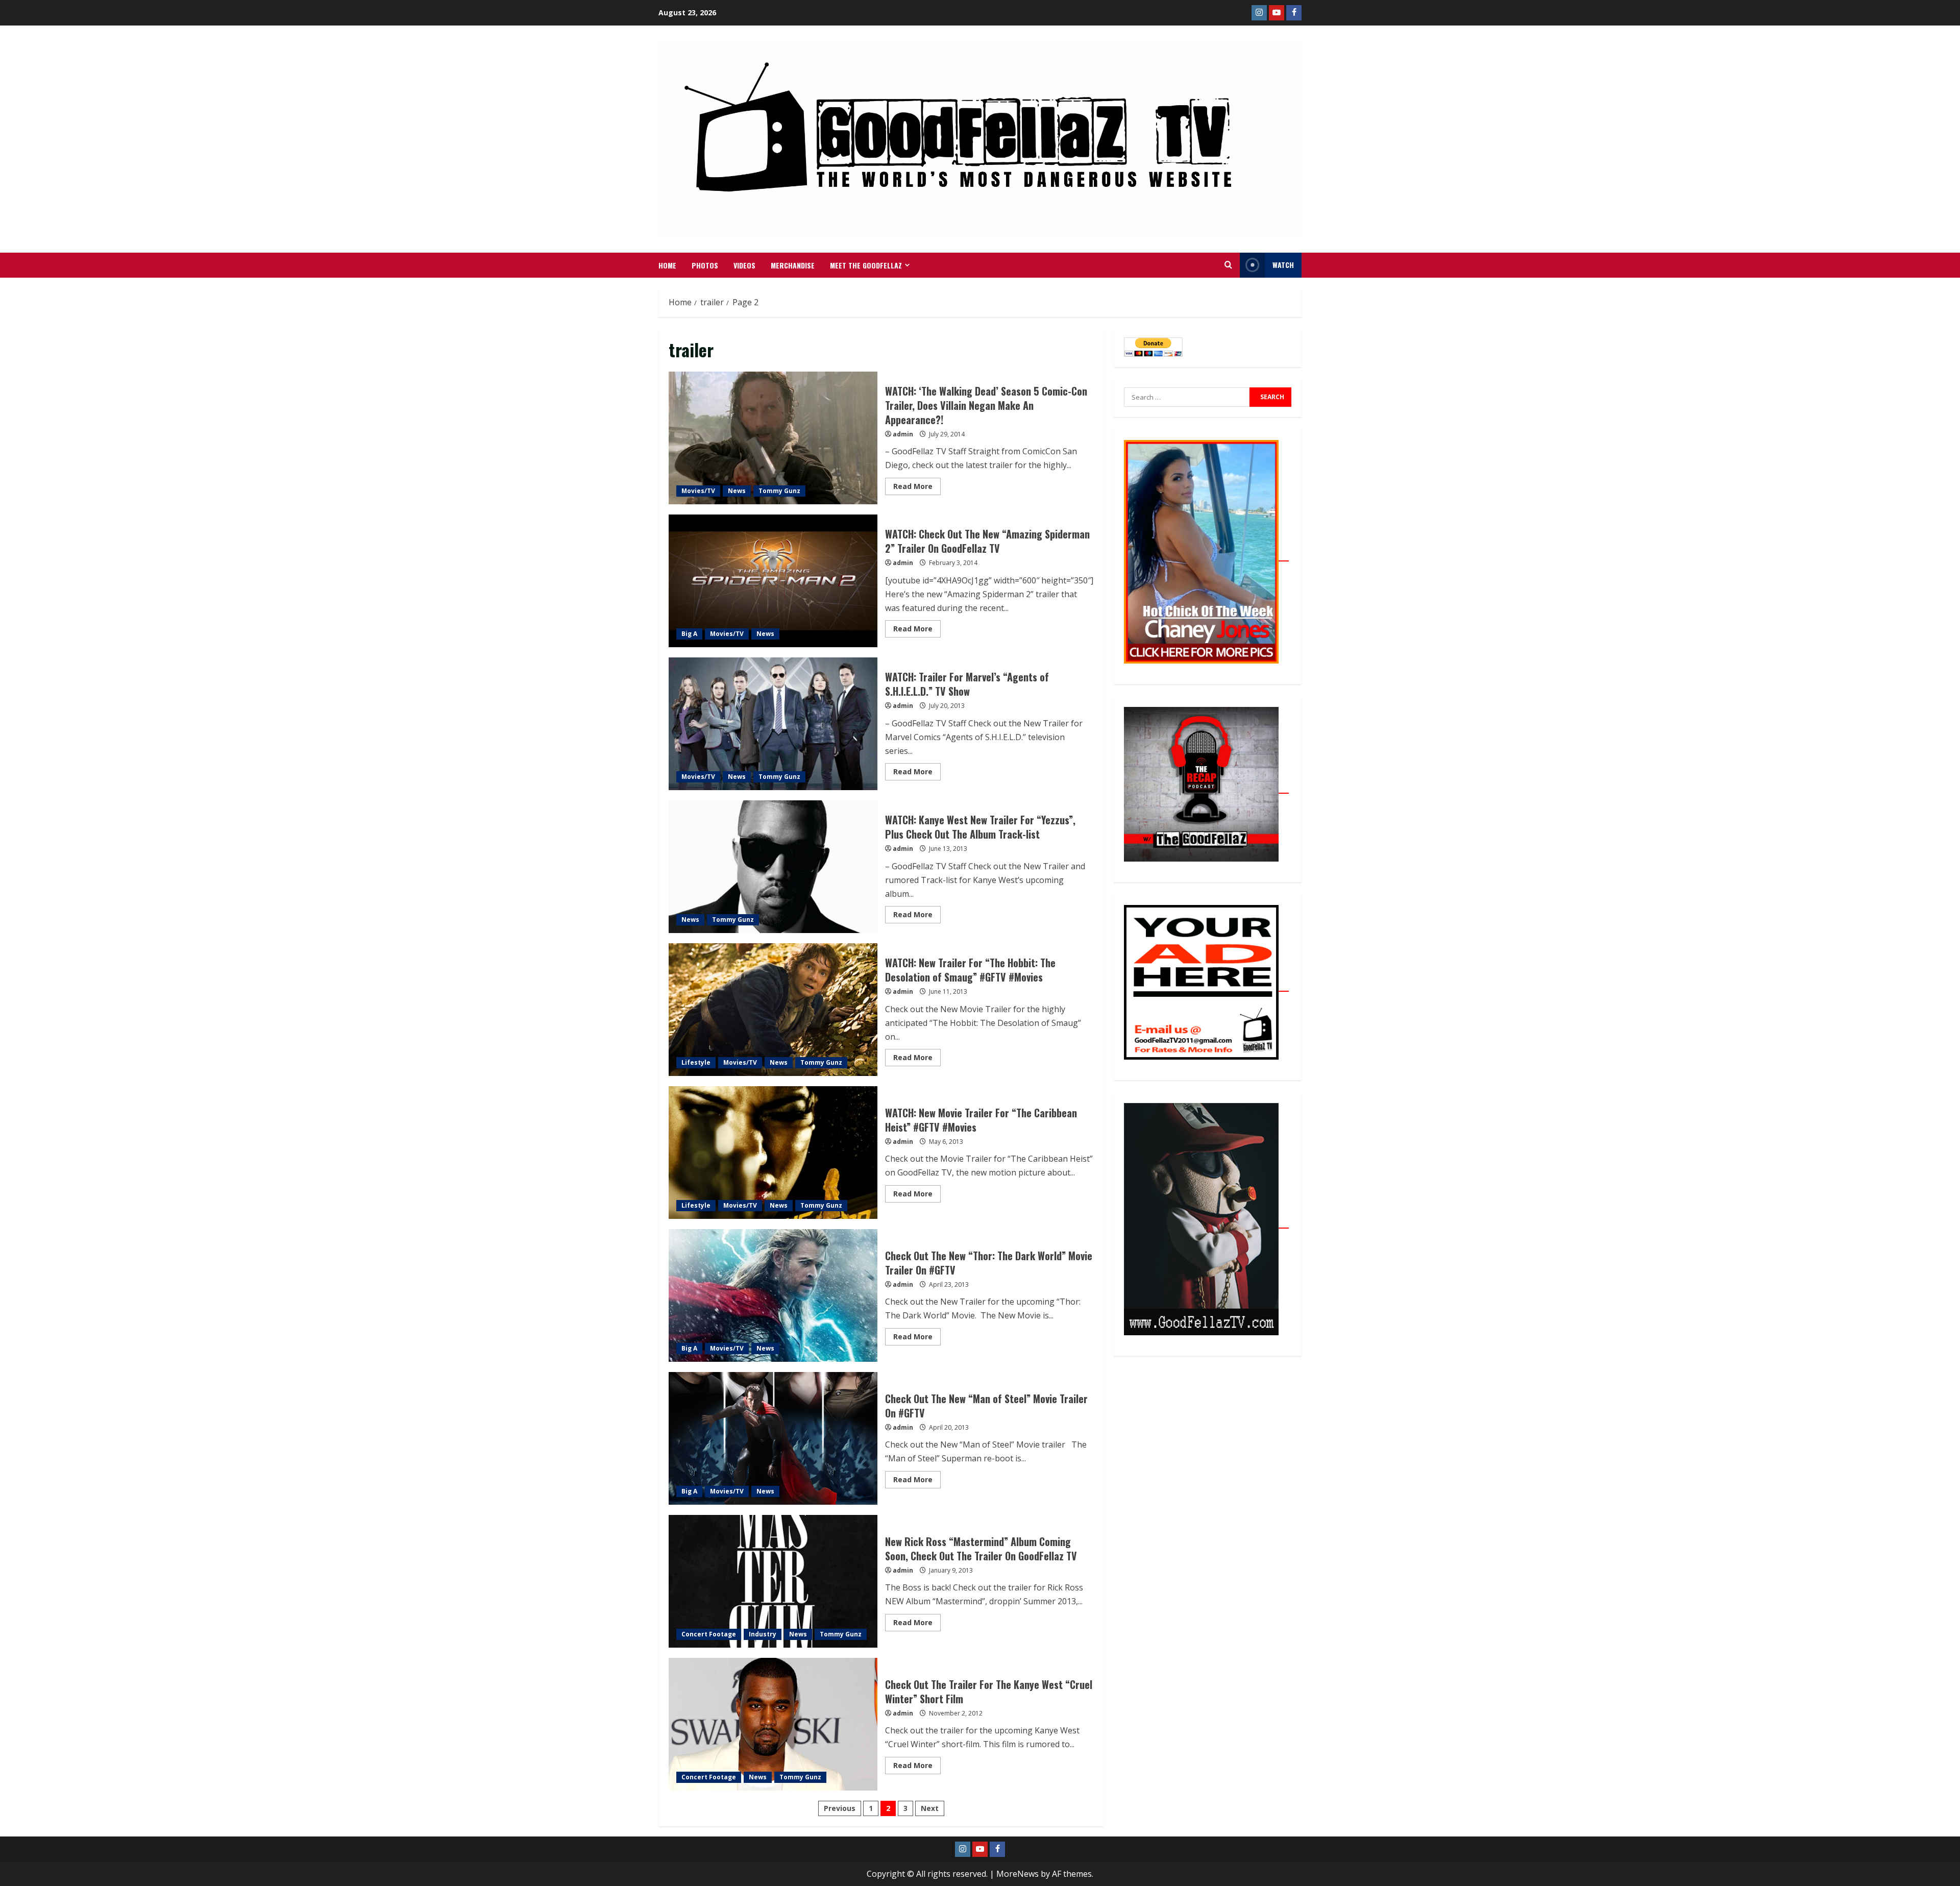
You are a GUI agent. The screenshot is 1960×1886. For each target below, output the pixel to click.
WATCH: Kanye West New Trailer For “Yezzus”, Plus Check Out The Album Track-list (773, 867)
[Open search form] (1228, 265)
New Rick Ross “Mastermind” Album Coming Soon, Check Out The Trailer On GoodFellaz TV (773, 1581)
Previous (840, 1808)
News (737, 491)
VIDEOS (744, 265)
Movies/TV (698, 491)
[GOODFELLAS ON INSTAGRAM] (1259, 13)
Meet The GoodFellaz (866, 265)
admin (903, 434)
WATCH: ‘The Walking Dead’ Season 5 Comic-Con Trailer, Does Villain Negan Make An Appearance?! (773, 438)
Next (930, 1808)
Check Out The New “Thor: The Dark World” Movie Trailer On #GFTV (773, 1295)
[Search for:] (1187, 397)
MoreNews (1018, 1874)
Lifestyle (696, 1062)
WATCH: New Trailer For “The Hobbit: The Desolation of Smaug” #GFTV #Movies (773, 1010)
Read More (917, 484)
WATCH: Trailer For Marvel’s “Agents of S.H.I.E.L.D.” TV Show (773, 724)
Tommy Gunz (779, 491)
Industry (763, 1634)
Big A (689, 634)
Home (667, 265)
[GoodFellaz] (1206, 1222)
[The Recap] (1206, 788)
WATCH (1283, 265)
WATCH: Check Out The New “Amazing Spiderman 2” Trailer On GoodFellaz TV (773, 581)
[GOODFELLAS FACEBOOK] (1294, 13)
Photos (705, 265)
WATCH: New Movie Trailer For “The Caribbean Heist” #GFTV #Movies (773, 1153)
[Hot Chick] (1206, 555)
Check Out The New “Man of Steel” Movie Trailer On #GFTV (773, 1438)
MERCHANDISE (793, 265)
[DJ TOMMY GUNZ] (1277, 13)
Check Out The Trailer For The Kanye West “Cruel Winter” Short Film (773, 1724)
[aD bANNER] (1206, 986)
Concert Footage (709, 1634)
